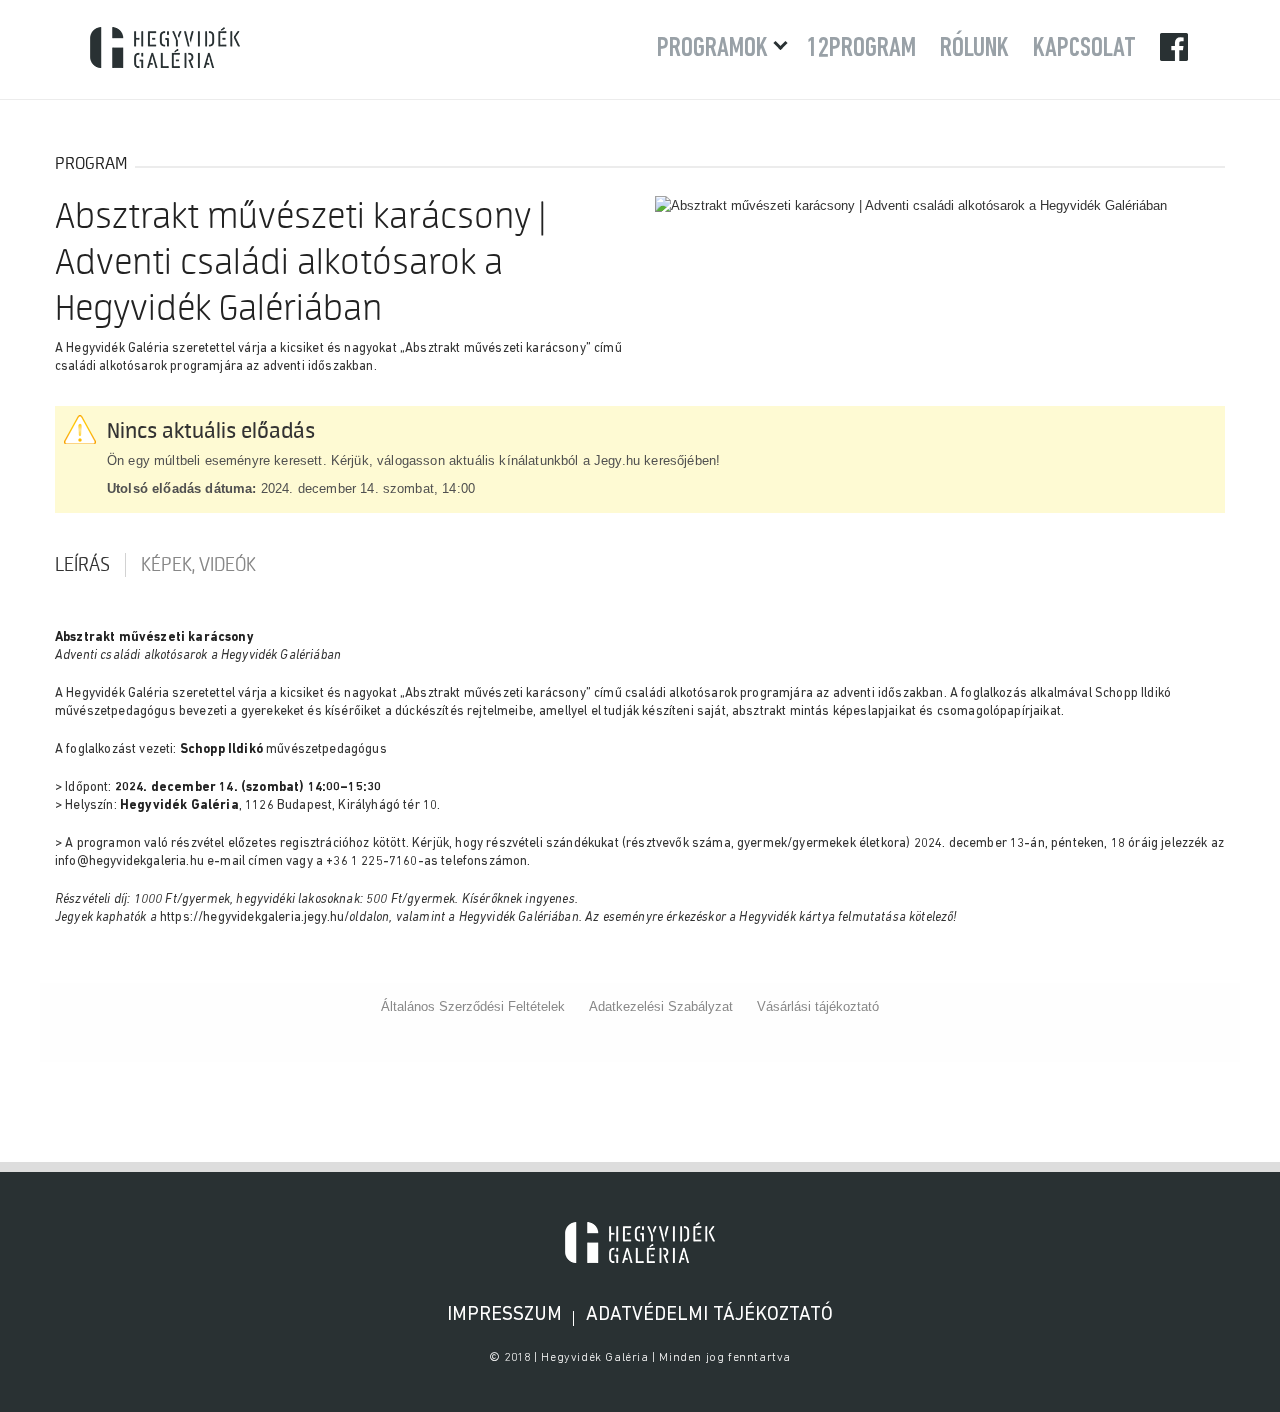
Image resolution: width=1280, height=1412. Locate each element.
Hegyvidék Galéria (165, 47)
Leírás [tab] (82, 565)
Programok (712, 49)
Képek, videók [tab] (198, 565)
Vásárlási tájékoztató (818, 1006)
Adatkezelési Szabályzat (661, 1006)
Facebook (1175, 46)
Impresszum (504, 1315)
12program (861, 49)
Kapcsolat (1084, 49)
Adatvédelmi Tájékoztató (709, 1315)
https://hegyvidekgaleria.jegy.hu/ (254, 917)
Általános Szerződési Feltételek (473, 1006)
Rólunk (974, 49)
